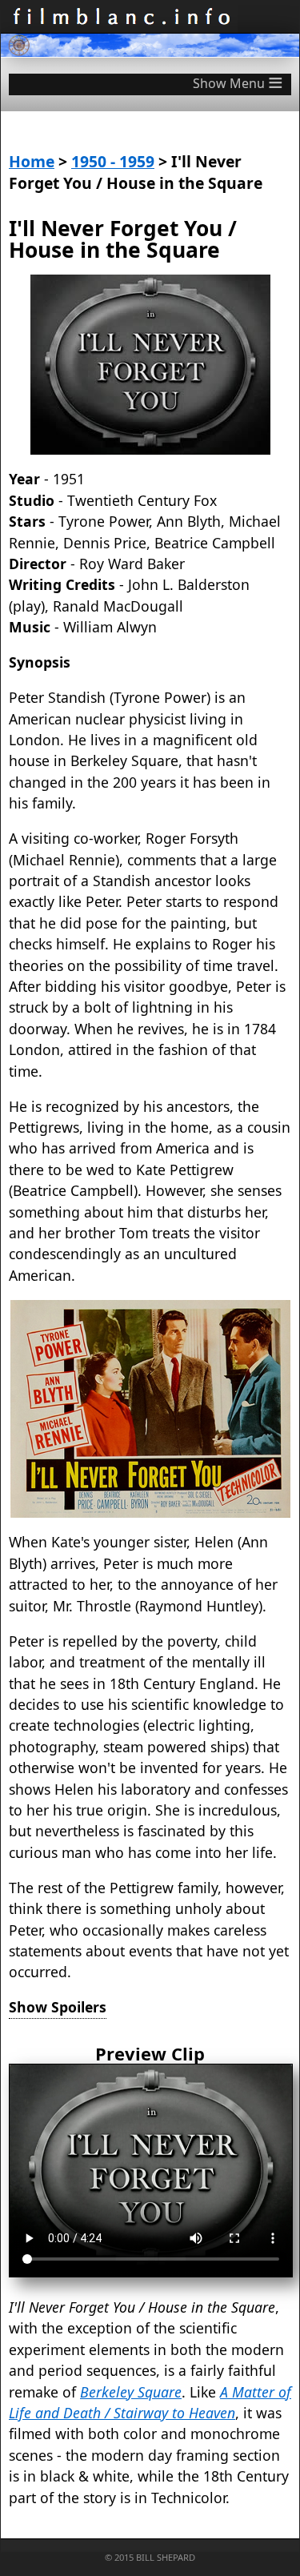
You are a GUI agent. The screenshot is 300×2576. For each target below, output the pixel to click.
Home (32, 161)
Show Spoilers (58, 2007)
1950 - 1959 (113, 161)
